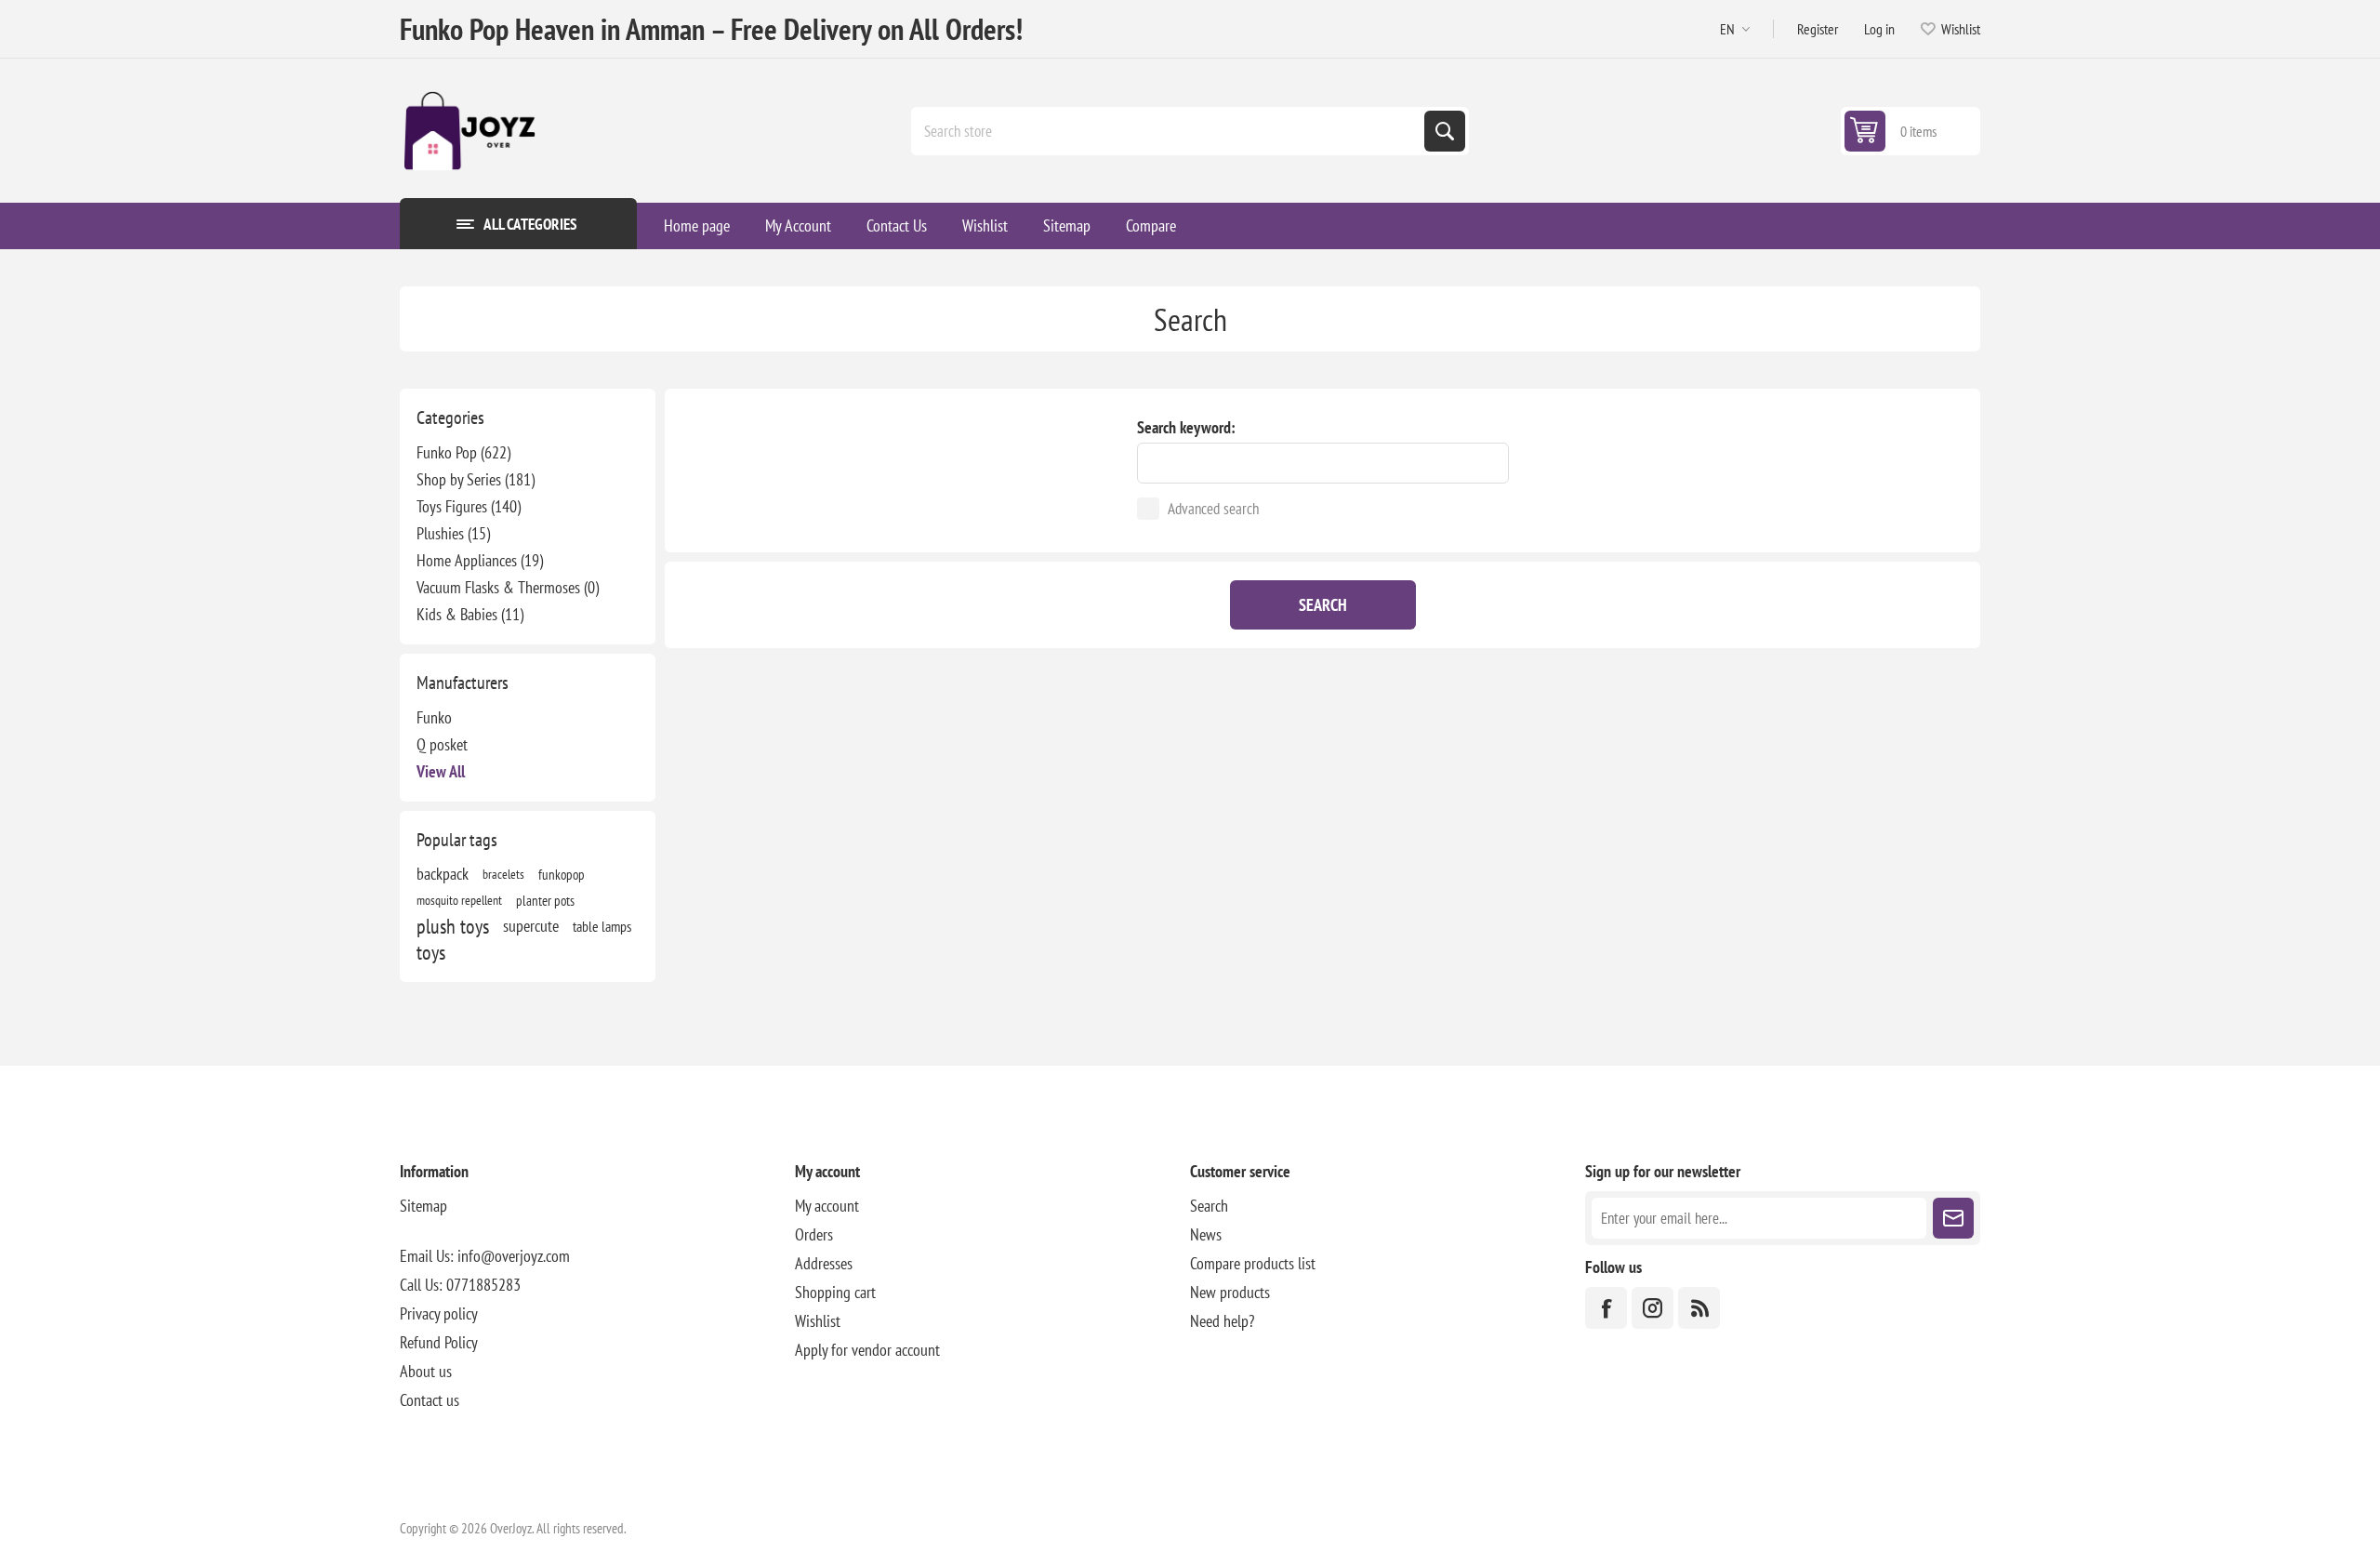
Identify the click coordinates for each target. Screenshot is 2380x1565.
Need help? (1222, 1321)
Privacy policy (439, 1313)
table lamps (602, 926)
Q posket (442, 744)
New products (1230, 1292)
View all (441, 771)
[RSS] (1699, 1308)
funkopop (562, 874)
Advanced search (1213, 509)
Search (1445, 131)
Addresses (824, 1263)
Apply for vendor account (867, 1350)
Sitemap (423, 1206)
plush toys (453, 926)
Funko (434, 717)
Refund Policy (439, 1342)
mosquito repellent (459, 900)
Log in (1879, 29)
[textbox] (1170, 131)
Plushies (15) (453, 533)
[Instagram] (1653, 1308)
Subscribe (1953, 1218)
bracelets (503, 874)
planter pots (545, 900)
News (1206, 1234)
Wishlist (818, 1321)
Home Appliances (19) (480, 560)
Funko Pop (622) (463, 452)
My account (827, 1206)
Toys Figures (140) (469, 506)
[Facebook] (1606, 1308)
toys (431, 952)
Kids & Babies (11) (470, 614)
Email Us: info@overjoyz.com (485, 1256)
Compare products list (1253, 1263)
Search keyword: (1186, 427)
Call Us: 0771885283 (460, 1285)
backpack (443, 874)
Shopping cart (835, 1292)
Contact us (430, 1400)
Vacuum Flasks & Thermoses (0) (508, 587)
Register (1818, 29)
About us (426, 1371)
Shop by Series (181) (476, 479)
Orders (814, 1234)
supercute (531, 926)
